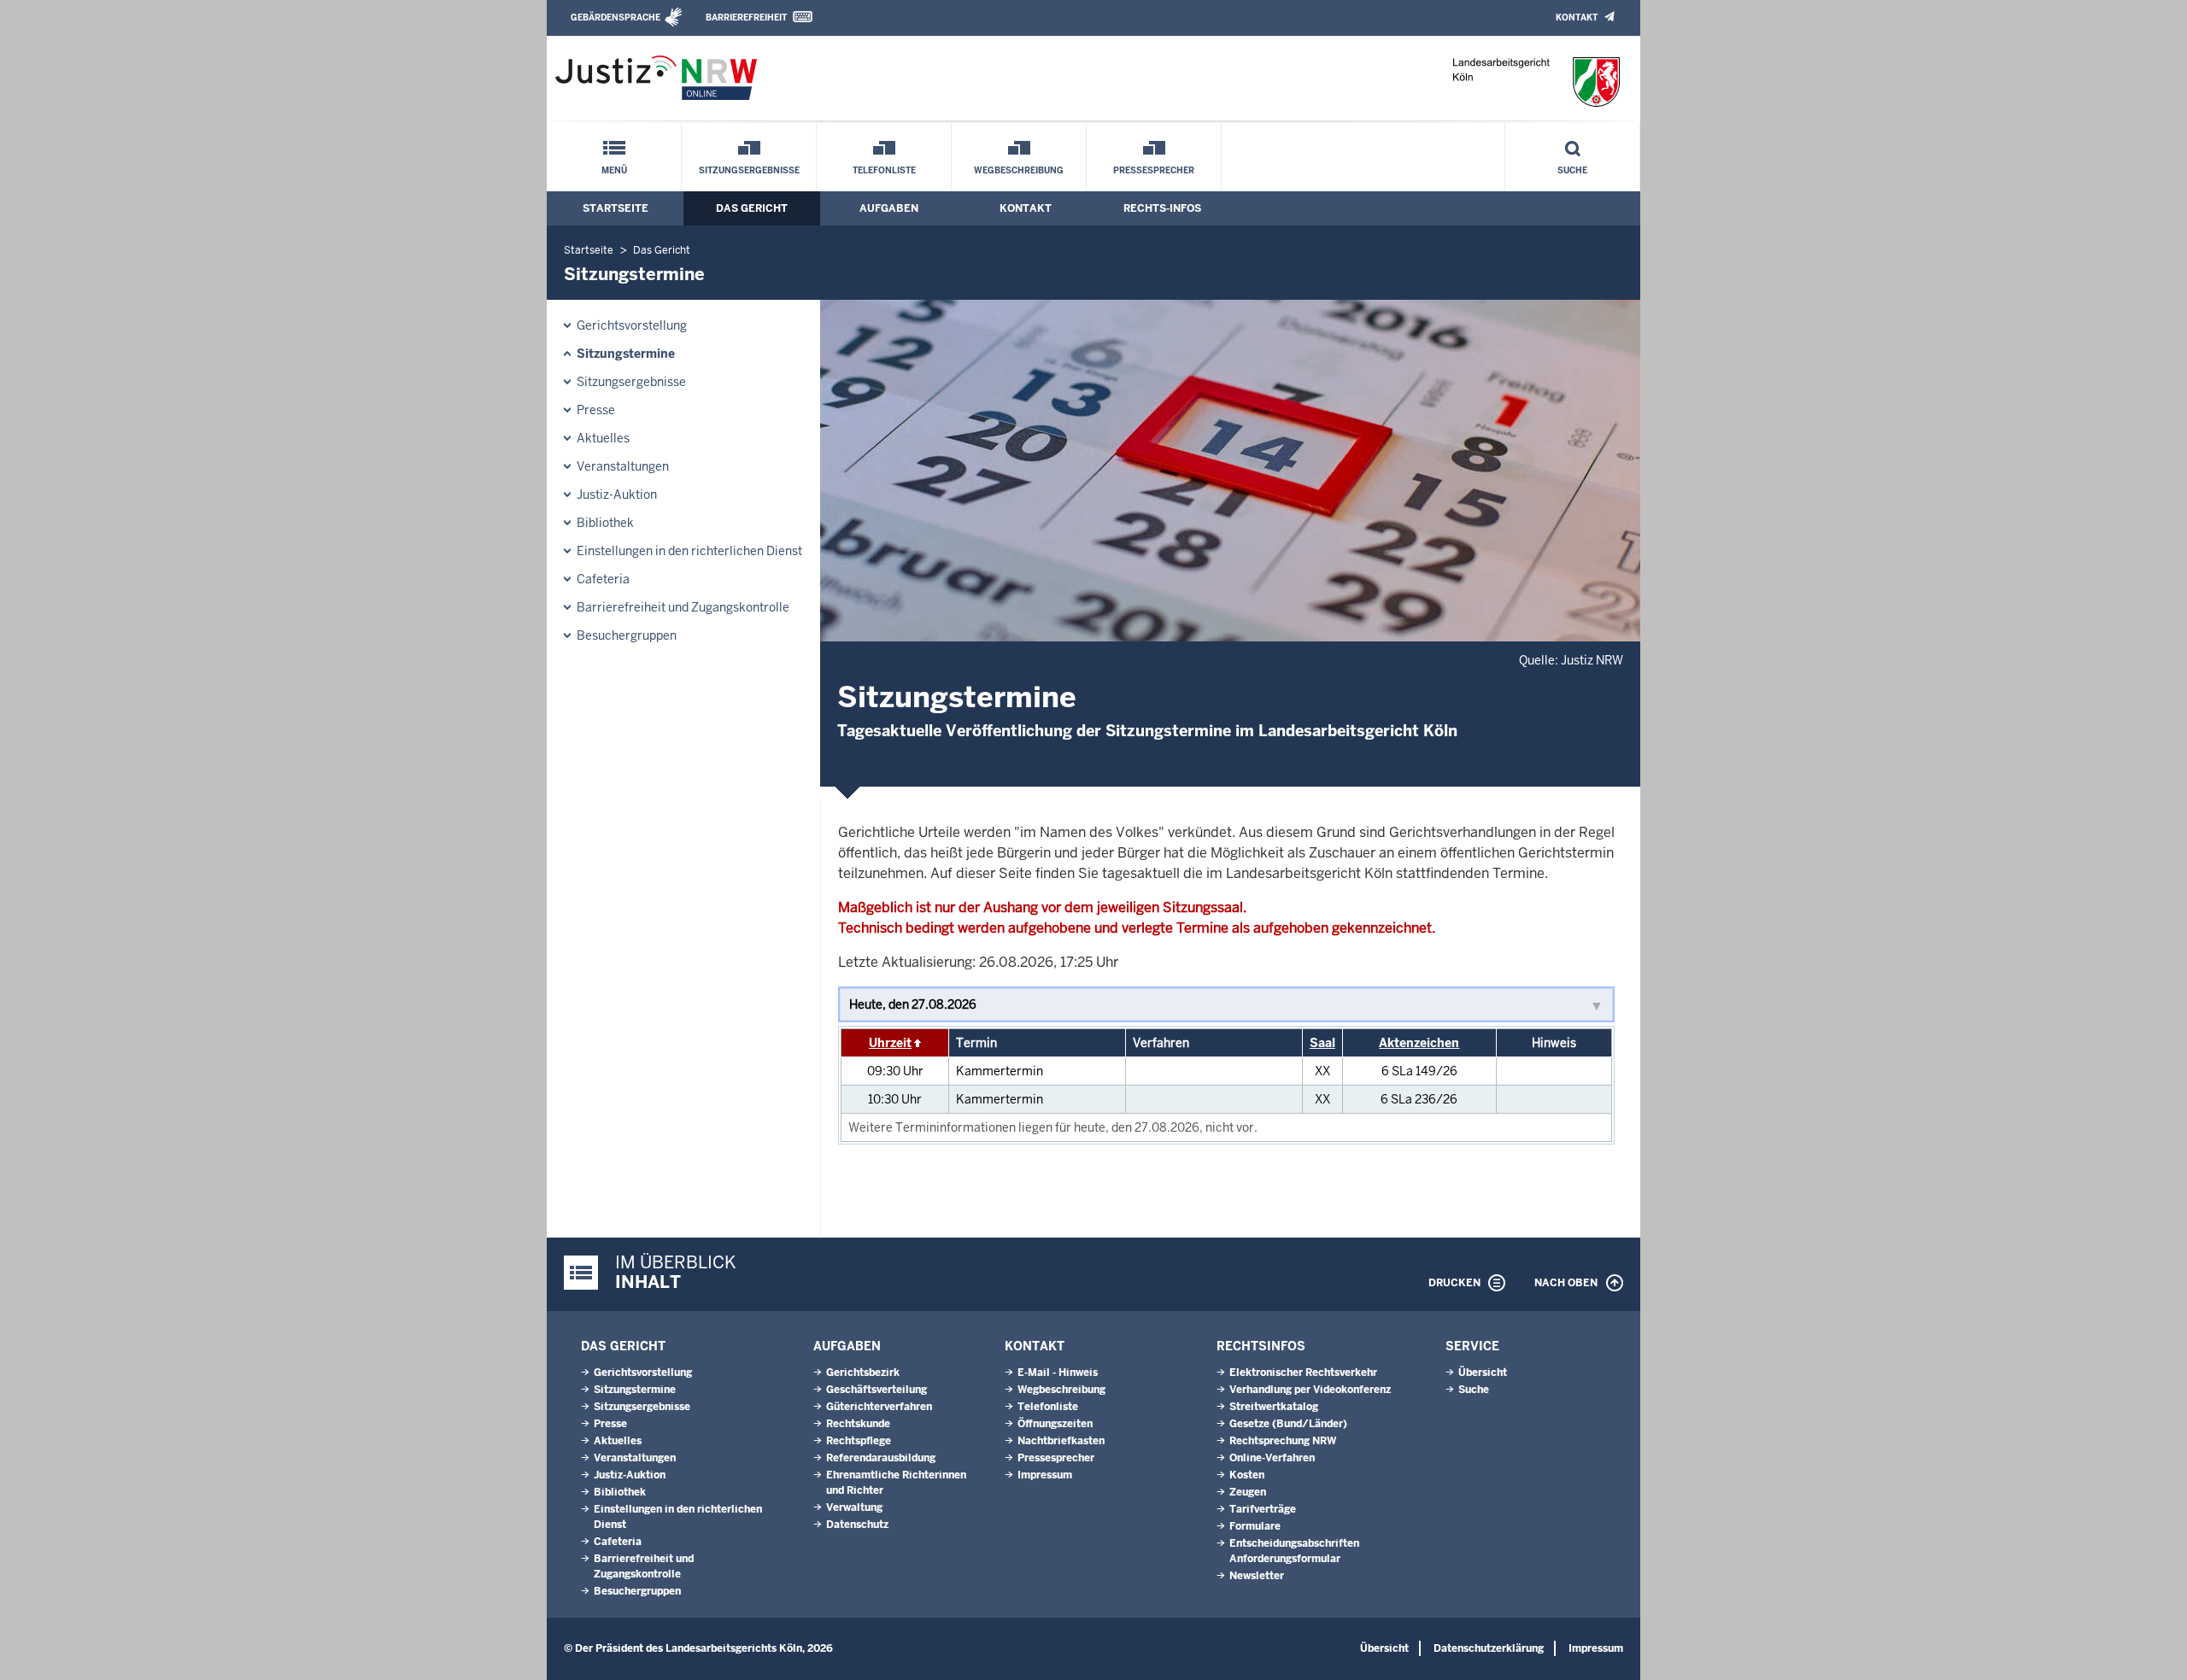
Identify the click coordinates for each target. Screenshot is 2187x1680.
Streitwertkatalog (1274, 1407)
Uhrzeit (890, 1043)
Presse (596, 410)
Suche (1572, 170)
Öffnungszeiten (1055, 1424)
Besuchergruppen (627, 635)
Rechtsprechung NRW (1283, 1441)
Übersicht (1483, 1373)
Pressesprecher (1154, 170)
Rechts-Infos (1162, 208)
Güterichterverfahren (879, 1407)
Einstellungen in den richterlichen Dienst (689, 551)
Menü (614, 170)
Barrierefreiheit (746, 18)
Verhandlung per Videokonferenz (1310, 1390)
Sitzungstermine (626, 354)
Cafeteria (603, 579)
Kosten (1247, 1475)
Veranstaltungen (623, 466)
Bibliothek (605, 523)
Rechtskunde (858, 1424)
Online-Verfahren (1272, 1458)
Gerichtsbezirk (863, 1373)
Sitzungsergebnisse (749, 170)
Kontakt (1577, 18)
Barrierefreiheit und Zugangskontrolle (683, 607)
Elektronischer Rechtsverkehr (1303, 1373)
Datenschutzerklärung (1489, 1648)
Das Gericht (752, 208)
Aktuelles (603, 438)
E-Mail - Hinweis (1058, 1373)
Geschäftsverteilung (877, 1390)
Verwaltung (854, 1507)
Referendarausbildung (881, 1458)
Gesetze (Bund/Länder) (1288, 1424)
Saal (1322, 1043)
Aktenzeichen (1419, 1043)
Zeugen (1248, 1492)
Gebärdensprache (616, 18)
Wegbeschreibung (1019, 170)
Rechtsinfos (1261, 1346)
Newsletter (1257, 1576)
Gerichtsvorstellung (632, 325)
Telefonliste (884, 170)
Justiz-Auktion (617, 495)
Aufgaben (889, 208)
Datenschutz (857, 1525)
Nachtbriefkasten (1061, 1441)
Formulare (1255, 1526)
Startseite (616, 208)
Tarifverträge (1263, 1509)
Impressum (1045, 1475)
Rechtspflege (859, 1441)
